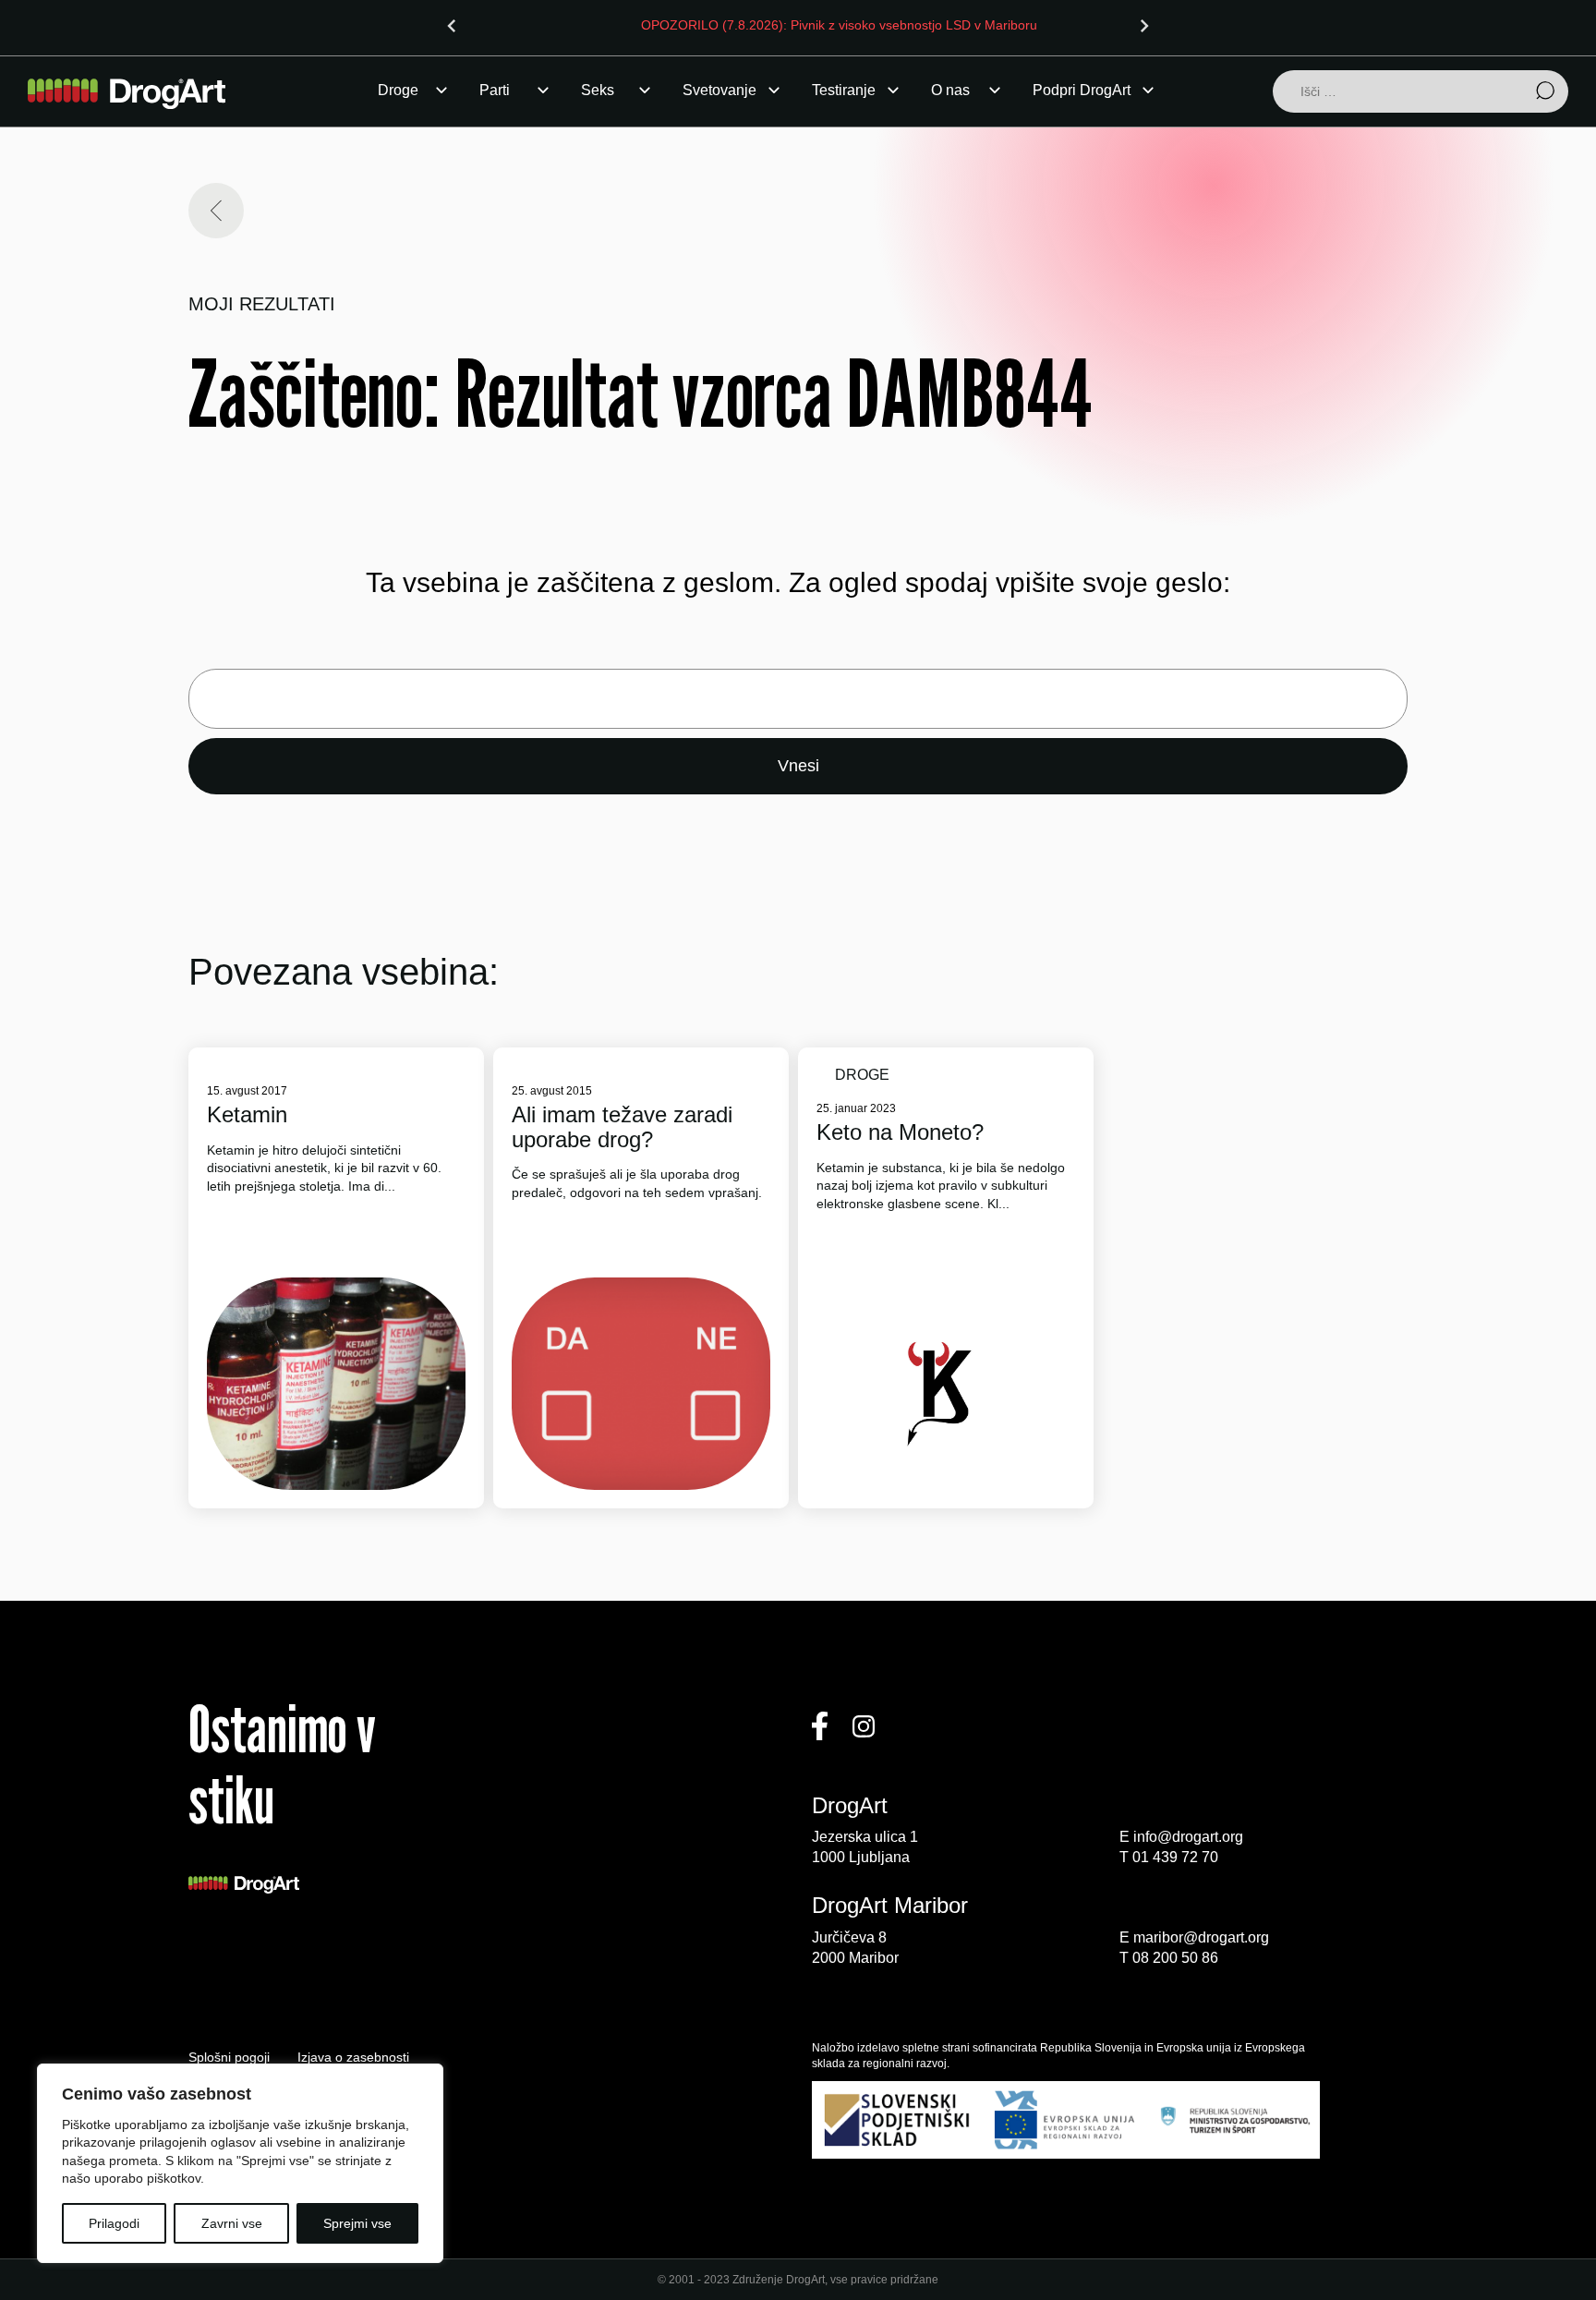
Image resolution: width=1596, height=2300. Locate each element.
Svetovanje (719, 90)
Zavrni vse (232, 2223)
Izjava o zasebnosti (353, 2057)
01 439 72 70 (1175, 1857)
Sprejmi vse (357, 2223)
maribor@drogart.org (1201, 1937)
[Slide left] (452, 26)
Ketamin (247, 1115)
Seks (598, 90)
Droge (398, 90)
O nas (950, 90)
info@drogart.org (1188, 1837)
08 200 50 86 (1175, 1958)
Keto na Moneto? (900, 1132)
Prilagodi (114, 2223)
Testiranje (844, 90)
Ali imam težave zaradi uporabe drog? (622, 1127)
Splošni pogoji (229, 2057)
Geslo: (798, 699)
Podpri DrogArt (1082, 90)
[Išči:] (1421, 93)
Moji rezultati (262, 304)
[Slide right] (1144, 26)
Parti (495, 90)
